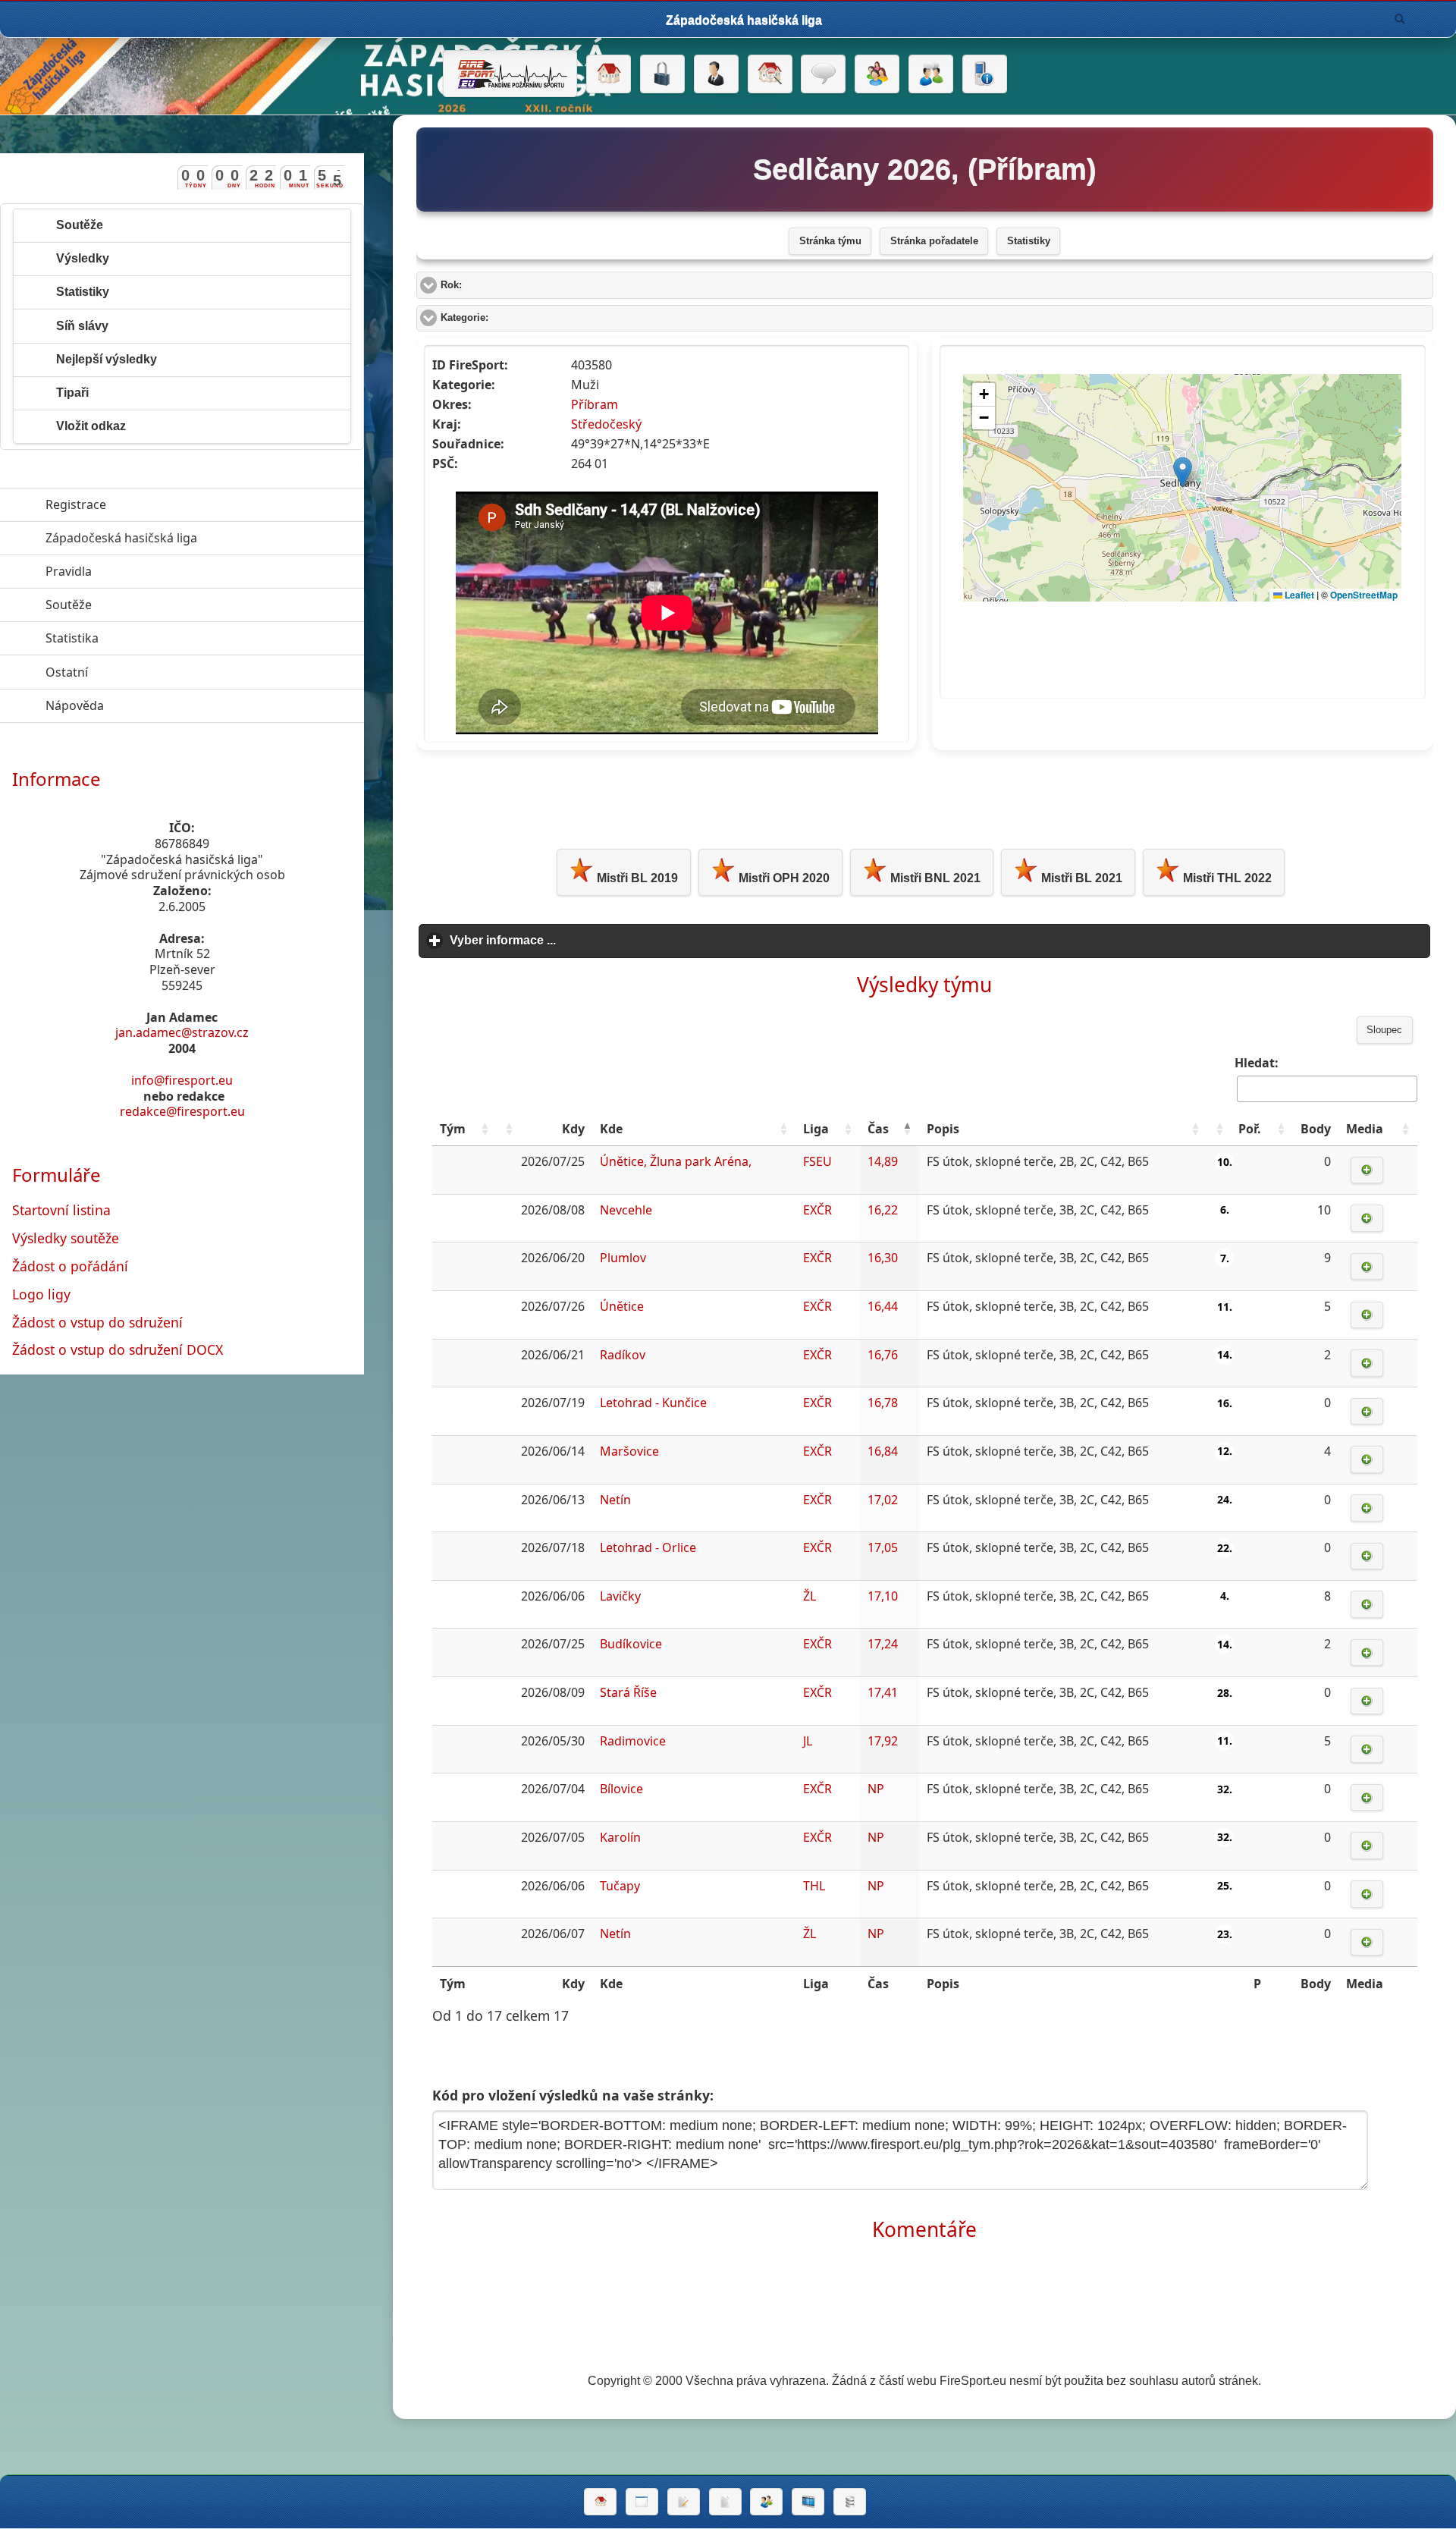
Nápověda (144, 705)
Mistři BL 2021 (1080, 878)
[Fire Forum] (931, 74)
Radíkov (623, 1355)
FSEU (817, 1161)
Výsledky (83, 258)
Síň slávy (82, 326)
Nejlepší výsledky (107, 359)
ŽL (810, 1596)
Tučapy (620, 1886)
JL (808, 1741)
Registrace (76, 504)
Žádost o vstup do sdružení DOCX (118, 1349)
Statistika (142, 638)
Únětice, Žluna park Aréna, (676, 1161)
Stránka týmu (830, 241)
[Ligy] (850, 2502)
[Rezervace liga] (684, 2502)
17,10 (883, 1596)
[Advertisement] (924, 796)
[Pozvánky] (642, 2502)
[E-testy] (877, 74)
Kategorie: (522, 318)
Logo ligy (41, 1294)
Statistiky (1029, 241)
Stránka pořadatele (934, 241)
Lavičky (620, 1596)
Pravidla (138, 571)
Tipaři (72, 393)
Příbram (595, 404)
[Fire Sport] (510, 74)
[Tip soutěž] (766, 2502)
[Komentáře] (823, 74)
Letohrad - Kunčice (653, 1403)
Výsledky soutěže (66, 1238)
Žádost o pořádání (70, 1266)
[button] (485, 1129)
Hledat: (1257, 1063)
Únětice (622, 1306)
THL (814, 1886)
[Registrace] (716, 74)
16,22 (883, 1210)
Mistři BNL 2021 (934, 878)
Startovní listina (61, 1210)
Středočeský (606, 424)
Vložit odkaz (91, 426)
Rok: (508, 285)
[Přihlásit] (662, 74)
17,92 (883, 1741)
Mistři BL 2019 (636, 878)
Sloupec (1384, 1030)
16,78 (883, 1403)
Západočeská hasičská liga (191, 538)
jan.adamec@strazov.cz (182, 1032)
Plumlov (623, 1258)
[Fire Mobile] (985, 74)
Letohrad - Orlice (648, 1547)
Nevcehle (626, 1210)
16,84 (883, 1451)
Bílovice (621, 1789)
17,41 (883, 1692)
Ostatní (136, 672)
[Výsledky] (725, 2502)
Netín (615, 1500)
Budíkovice (631, 1644)
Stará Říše (628, 1692)
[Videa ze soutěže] (808, 2502)
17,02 (883, 1500)
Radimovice (633, 1741)
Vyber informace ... (573, 940)
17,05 (883, 1547)
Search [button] (1400, 19)
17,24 (883, 1644)
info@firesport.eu (182, 1080)
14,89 (883, 1161)
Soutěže (80, 225)
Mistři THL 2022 (1226, 878)
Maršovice (629, 1451)
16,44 (883, 1306)
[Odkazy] (770, 74)
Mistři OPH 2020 (783, 878)
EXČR (817, 1210)
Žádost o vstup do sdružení (97, 1322)
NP (876, 1789)
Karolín (620, 1837)
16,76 (883, 1355)
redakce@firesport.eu (182, 1111)
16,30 (883, 1258)
